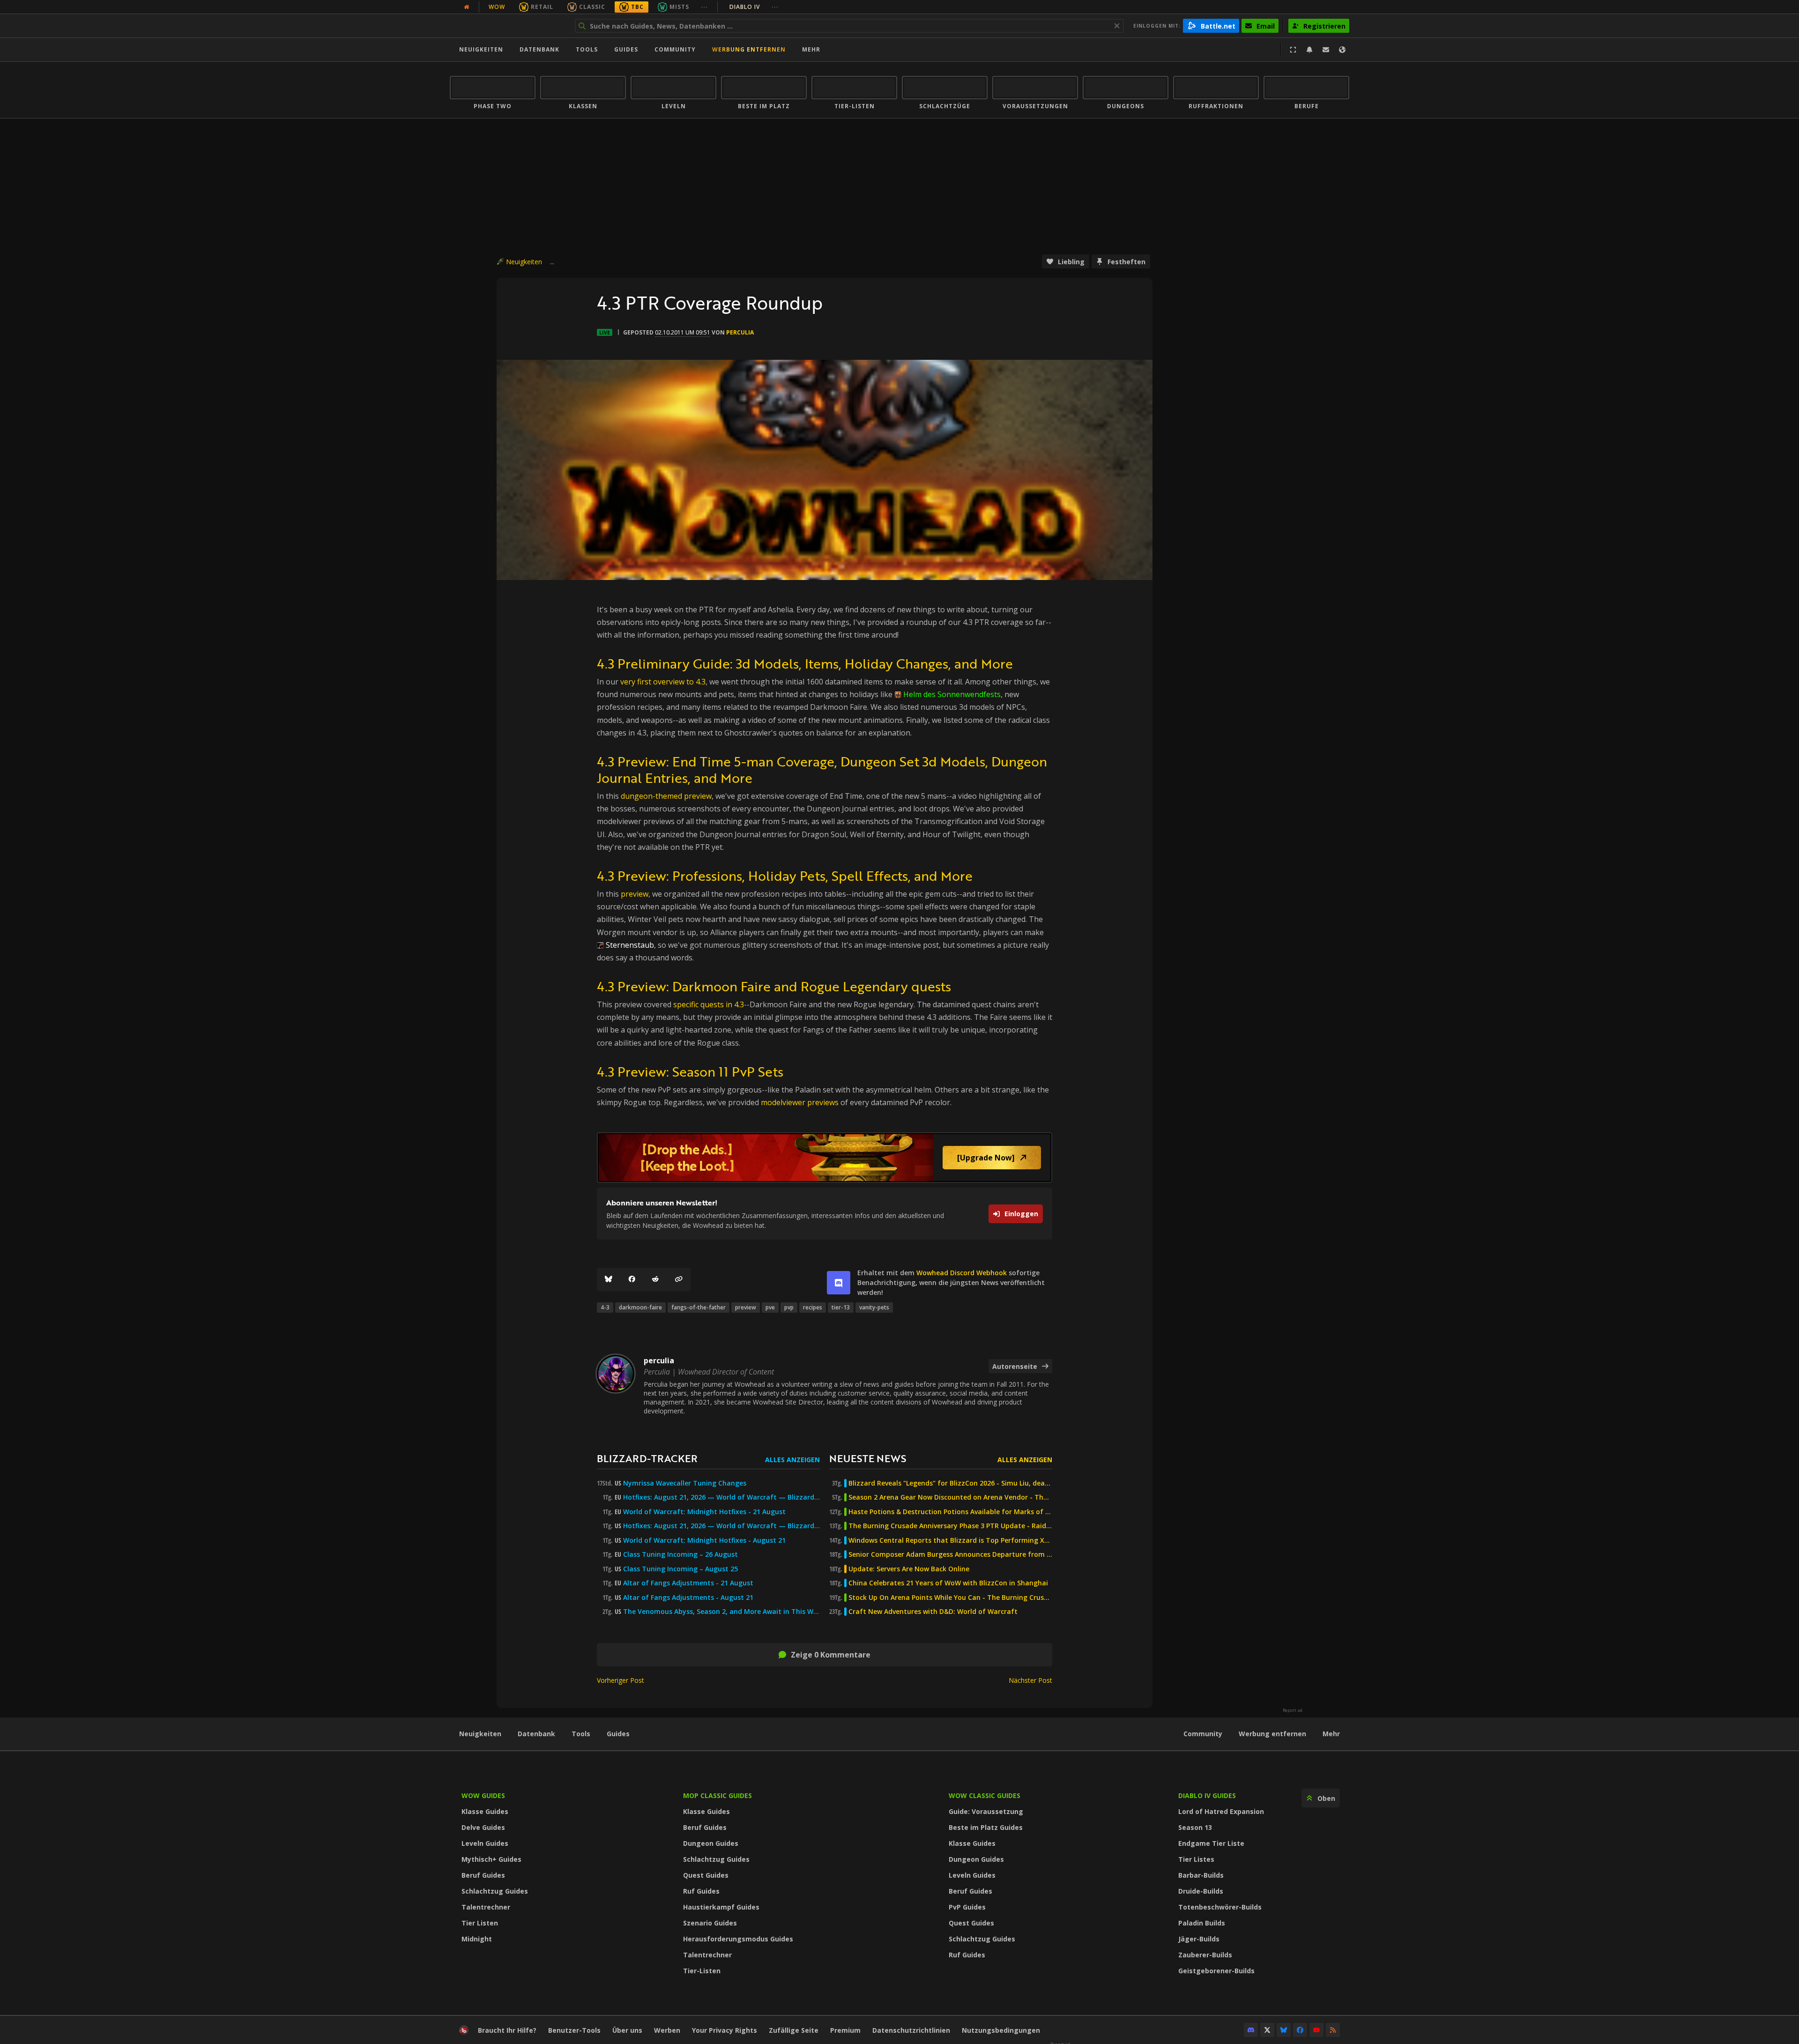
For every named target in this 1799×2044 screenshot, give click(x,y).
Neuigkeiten (481, 49)
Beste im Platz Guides (986, 1827)
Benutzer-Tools (574, 2030)
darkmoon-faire (640, 1307)
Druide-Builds (1201, 1891)
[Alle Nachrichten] (467, 7)
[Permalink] (679, 1279)
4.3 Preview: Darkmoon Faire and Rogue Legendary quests (774, 986)
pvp (789, 1307)
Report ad (1293, 1710)
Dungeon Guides (711, 1843)
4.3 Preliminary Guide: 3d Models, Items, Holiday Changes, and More (805, 663)
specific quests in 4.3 (709, 1004)
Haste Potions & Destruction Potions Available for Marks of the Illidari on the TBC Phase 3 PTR (950, 1512)
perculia (740, 332)
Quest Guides (706, 1875)
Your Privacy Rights (725, 2030)
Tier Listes (1196, 1859)
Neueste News (868, 1458)
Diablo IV (754, 7)
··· (704, 7)
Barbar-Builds (1201, 1875)
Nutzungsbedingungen (1001, 2030)
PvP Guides (967, 1907)
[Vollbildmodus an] (1293, 50)
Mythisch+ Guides (491, 1859)
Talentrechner (486, 1907)
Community (675, 49)
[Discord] (1251, 2030)
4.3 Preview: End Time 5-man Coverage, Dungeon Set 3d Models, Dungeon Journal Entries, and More (822, 769)
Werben (667, 2030)
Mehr (1331, 1734)
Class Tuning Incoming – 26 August (680, 1554)
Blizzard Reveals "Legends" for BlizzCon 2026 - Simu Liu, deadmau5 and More (950, 1483)
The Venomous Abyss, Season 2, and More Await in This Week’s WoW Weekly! (721, 1612)
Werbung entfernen (749, 49)
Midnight (477, 1939)
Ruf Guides (701, 1891)
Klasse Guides (485, 1811)
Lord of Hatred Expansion (1221, 1811)
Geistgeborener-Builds (1216, 1971)
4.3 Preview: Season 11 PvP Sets (690, 1071)
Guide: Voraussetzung (986, 1811)
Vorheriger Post (621, 1680)
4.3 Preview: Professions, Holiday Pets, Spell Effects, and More (785, 876)
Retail (542, 7)
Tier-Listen (702, 1971)
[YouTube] (1316, 2030)
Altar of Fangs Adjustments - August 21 (688, 1598)
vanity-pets (874, 1307)
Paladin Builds (1202, 1923)
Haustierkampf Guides (721, 1907)
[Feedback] (1326, 50)
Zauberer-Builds (1205, 1955)
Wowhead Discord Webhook (962, 1273)
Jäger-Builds (1199, 1939)
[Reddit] (655, 1279)
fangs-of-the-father (699, 1307)
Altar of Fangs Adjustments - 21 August (688, 1583)
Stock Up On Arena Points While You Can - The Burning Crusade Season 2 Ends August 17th (950, 1598)
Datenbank (539, 49)
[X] (1267, 2030)
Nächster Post (1030, 1680)
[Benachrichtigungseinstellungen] (1309, 50)
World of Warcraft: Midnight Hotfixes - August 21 (704, 1540)
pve (770, 1307)
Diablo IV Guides (1207, 1795)
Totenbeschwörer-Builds (1220, 1907)
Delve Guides (483, 1827)
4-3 (605, 1307)
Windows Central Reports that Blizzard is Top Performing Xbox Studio (950, 1540)
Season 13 (1195, 1827)
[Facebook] (632, 1279)
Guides (626, 49)
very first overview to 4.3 (663, 682)
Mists (679, 7)
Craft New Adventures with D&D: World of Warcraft (933, 1612)
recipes (813, 1307)
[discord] (839, 1283)
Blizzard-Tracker (647, 1458)
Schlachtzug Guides (495, 1891)
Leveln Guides (485, 1843)
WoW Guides (483, 1795)
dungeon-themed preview (666, 796)
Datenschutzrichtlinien (911, 2030)
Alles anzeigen (792, 1460)
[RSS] (1333, 2030)
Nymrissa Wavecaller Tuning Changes (685, 1483)
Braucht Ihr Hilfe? (507, 2030)
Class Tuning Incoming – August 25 (680, 1569)
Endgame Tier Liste (1211, 1843)
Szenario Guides (710, 1923)
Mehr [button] (811, 49)
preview (635, 894)
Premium (845, 2030)
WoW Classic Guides (985, 1795)
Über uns (627, 2030)
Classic (592, 7)
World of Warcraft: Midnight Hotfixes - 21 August (704, 1512)
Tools (581, 1734)
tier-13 (841, 1307)
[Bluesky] (609, 1279)
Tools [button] (587, 49)
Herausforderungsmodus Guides (738, 1939)
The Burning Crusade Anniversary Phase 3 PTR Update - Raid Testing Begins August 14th (950, 1526)
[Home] (508, 26)
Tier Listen (480, 1923)
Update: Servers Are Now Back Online (909, 1569)
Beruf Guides (483, 1875)
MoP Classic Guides (717, 1795)
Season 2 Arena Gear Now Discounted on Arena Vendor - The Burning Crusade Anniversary (950, 1497)
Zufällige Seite (794, 2030)
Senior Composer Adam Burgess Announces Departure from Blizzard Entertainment (950, 1554)
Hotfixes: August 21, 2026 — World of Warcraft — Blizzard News (721, 1497)
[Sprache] (1342, 50)
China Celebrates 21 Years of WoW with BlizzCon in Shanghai (948, 1583)
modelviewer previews (800, 1102)
